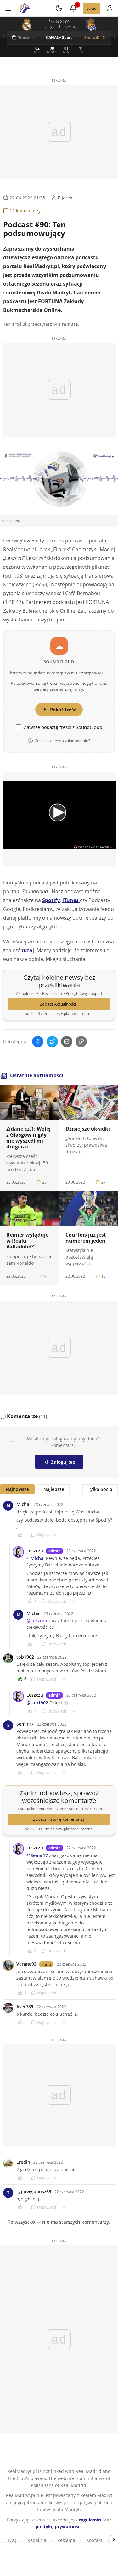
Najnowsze (17, 1489)
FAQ (12, 2540)
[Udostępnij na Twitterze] (52, 1042)
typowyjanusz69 (34, 2191)
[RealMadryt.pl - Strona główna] (25, 8)
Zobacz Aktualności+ (59, 1004)
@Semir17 (37, 1855)
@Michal (36, 1558)
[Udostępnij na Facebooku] (38, 1042)
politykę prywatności (59, 2527)
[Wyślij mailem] (67, 1042)
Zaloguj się (63, 1462)
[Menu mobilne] (8, 8)
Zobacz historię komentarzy (59, 1819)
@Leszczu (37, 1621)
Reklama (66, 2540)
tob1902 (25, 1657)
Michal (23, 1504)
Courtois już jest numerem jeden (86, 1238)
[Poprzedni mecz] (3, 37)
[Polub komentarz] (22, 1535)
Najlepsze (54, 1489)
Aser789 (25, 2006)
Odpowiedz (47, 1535)
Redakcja (37, 2540)
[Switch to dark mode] (59, 8)
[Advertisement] (59, 2560)
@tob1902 (37, 1703)
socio (46, 1964)
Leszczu (35, 1551)
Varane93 (26, 1964)
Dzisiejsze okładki (88, 1129)
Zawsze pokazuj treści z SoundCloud (63, 727)
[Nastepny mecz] (115, 37)
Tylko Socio (100, 1489)
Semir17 (25, 1724)
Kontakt (94, 2540)
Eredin (23, 2162)
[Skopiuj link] (81, 1042)
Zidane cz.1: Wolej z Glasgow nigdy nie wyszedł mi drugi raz (28, 1138)
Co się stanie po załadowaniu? (62, 741)
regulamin (90, 2520)
